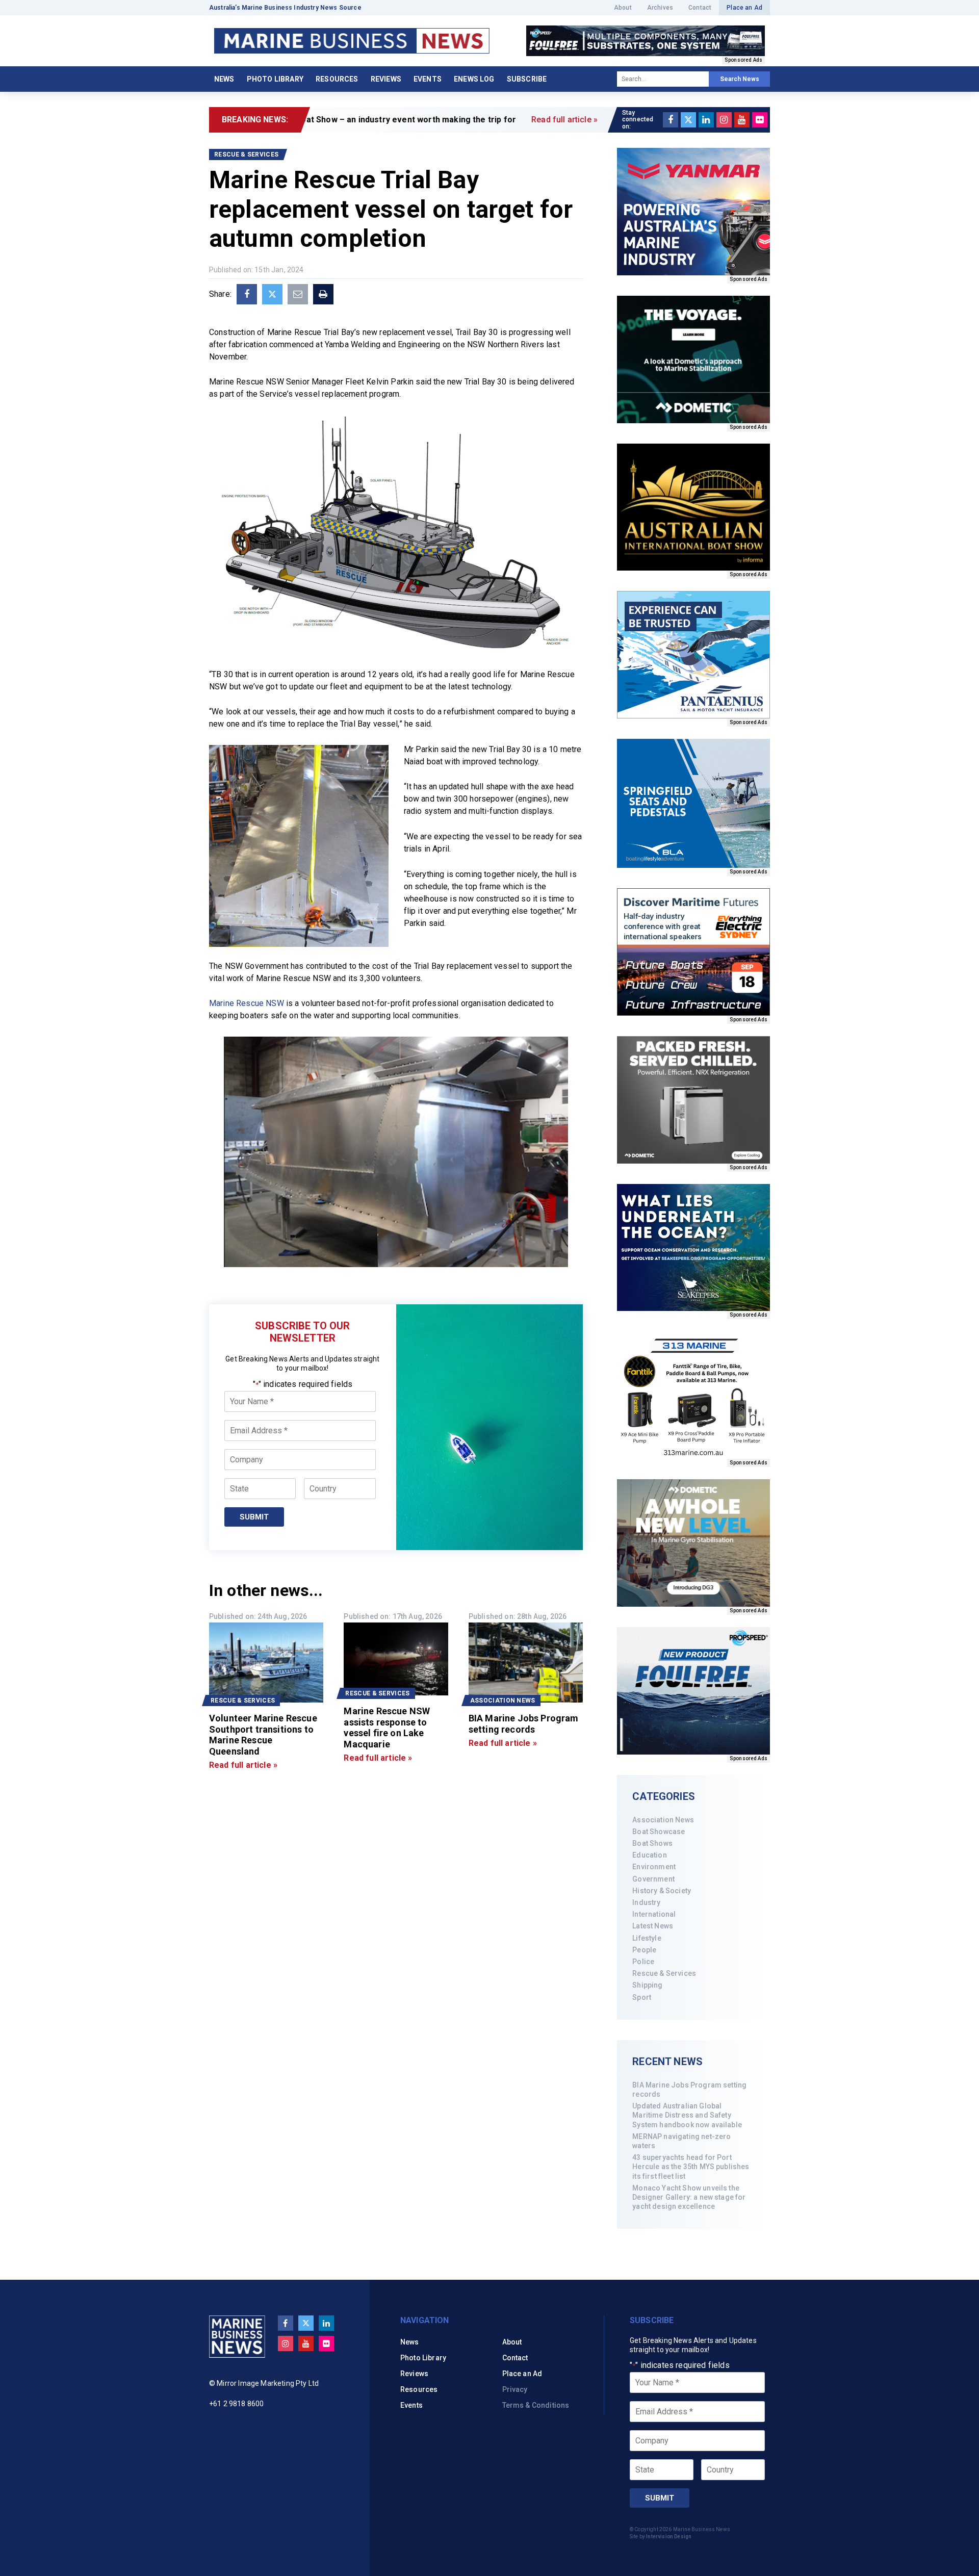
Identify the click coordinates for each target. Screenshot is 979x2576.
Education (649, 1855)
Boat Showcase (659, 1832)
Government (653, 1879)
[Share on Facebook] (247, 294)
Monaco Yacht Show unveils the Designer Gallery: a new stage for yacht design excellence (689, 2197)
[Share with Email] (298, 294)
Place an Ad (744, 8)
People (644, 1950)
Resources (337, 79)
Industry (646, 1902)
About (623, 8)
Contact (700, 8)
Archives (660, 8)
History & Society (662, 1891)
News (224, 79)
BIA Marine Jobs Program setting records (689, 2090)
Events (428, 79)
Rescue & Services (664, 1973)
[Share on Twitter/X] (272, 294)
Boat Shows (652, 1843)
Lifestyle (647, 1938)
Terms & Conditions (536, 2405)
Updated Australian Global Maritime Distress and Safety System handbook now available (687, 2115)
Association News (663, 1820)
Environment (654, 1867)
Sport (642, 1997)
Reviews (386, 79)
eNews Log (474, 79)
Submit (254, 1517)
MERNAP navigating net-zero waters (681, 2141)
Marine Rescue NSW (247, 1003)
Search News (740, 79)
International (654, 1914)
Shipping (647, 1985)
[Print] (323, 294)
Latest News (653, 1926)
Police (643, 1962)
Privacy (515, 2389)
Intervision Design (669, 2536)
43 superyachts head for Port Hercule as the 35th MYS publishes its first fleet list (691, 2167)
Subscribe (527, 79)
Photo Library (275, 79)
